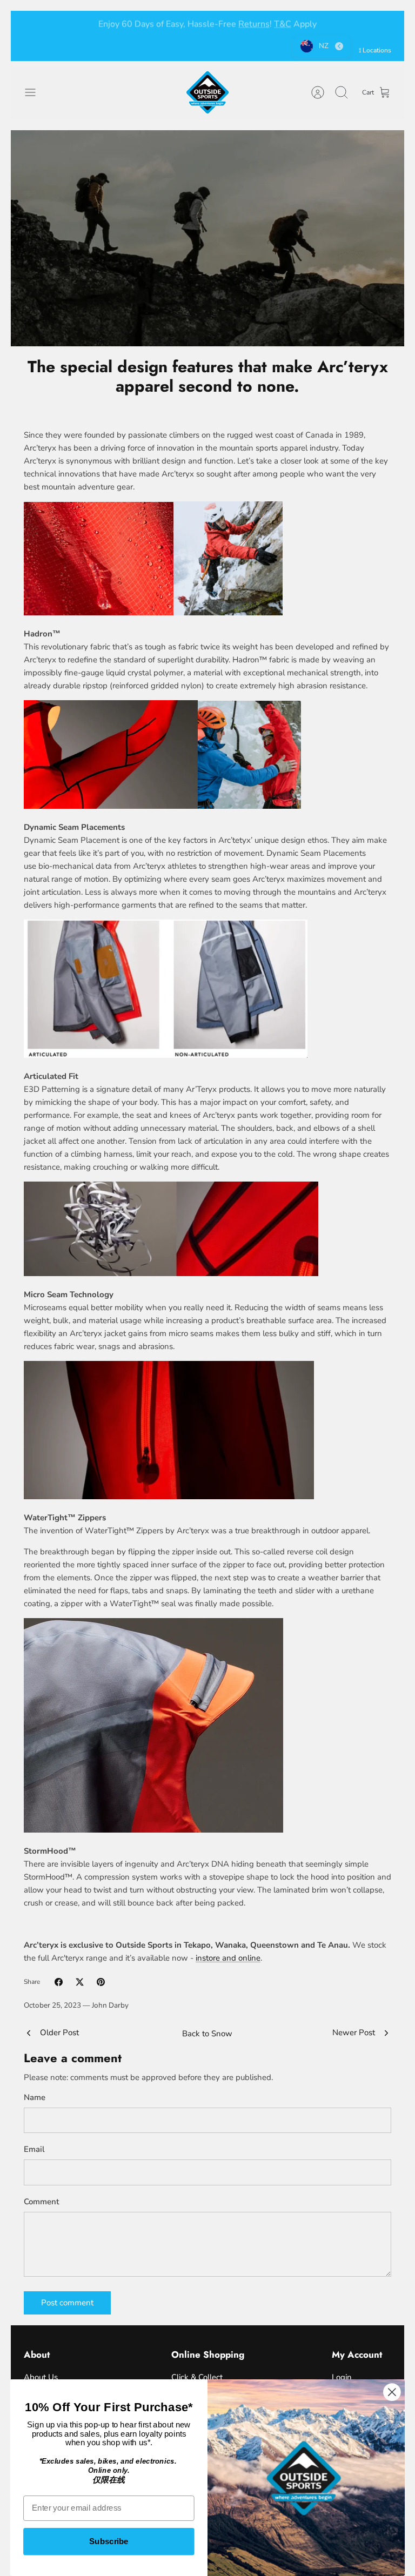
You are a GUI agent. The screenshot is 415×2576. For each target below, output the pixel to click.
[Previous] (32, 23)
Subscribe (109, 2541)
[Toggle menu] (36, 92)
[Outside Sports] (207, 92)
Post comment (67, 2303)
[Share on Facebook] (59, 1982)
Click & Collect (197, 2377)
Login (342, 2377)
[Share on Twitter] (80, 1982)
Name (35, 2097)
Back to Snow (207, 2034)
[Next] (383, 23)
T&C (283, 23)
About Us (41, 2377)
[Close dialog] (392, 2392)
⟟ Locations (375, 50)
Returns (254, 23)
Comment (41, 2202)
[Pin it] (101, 1982)
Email (34, 2149)
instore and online (228, 1958)
